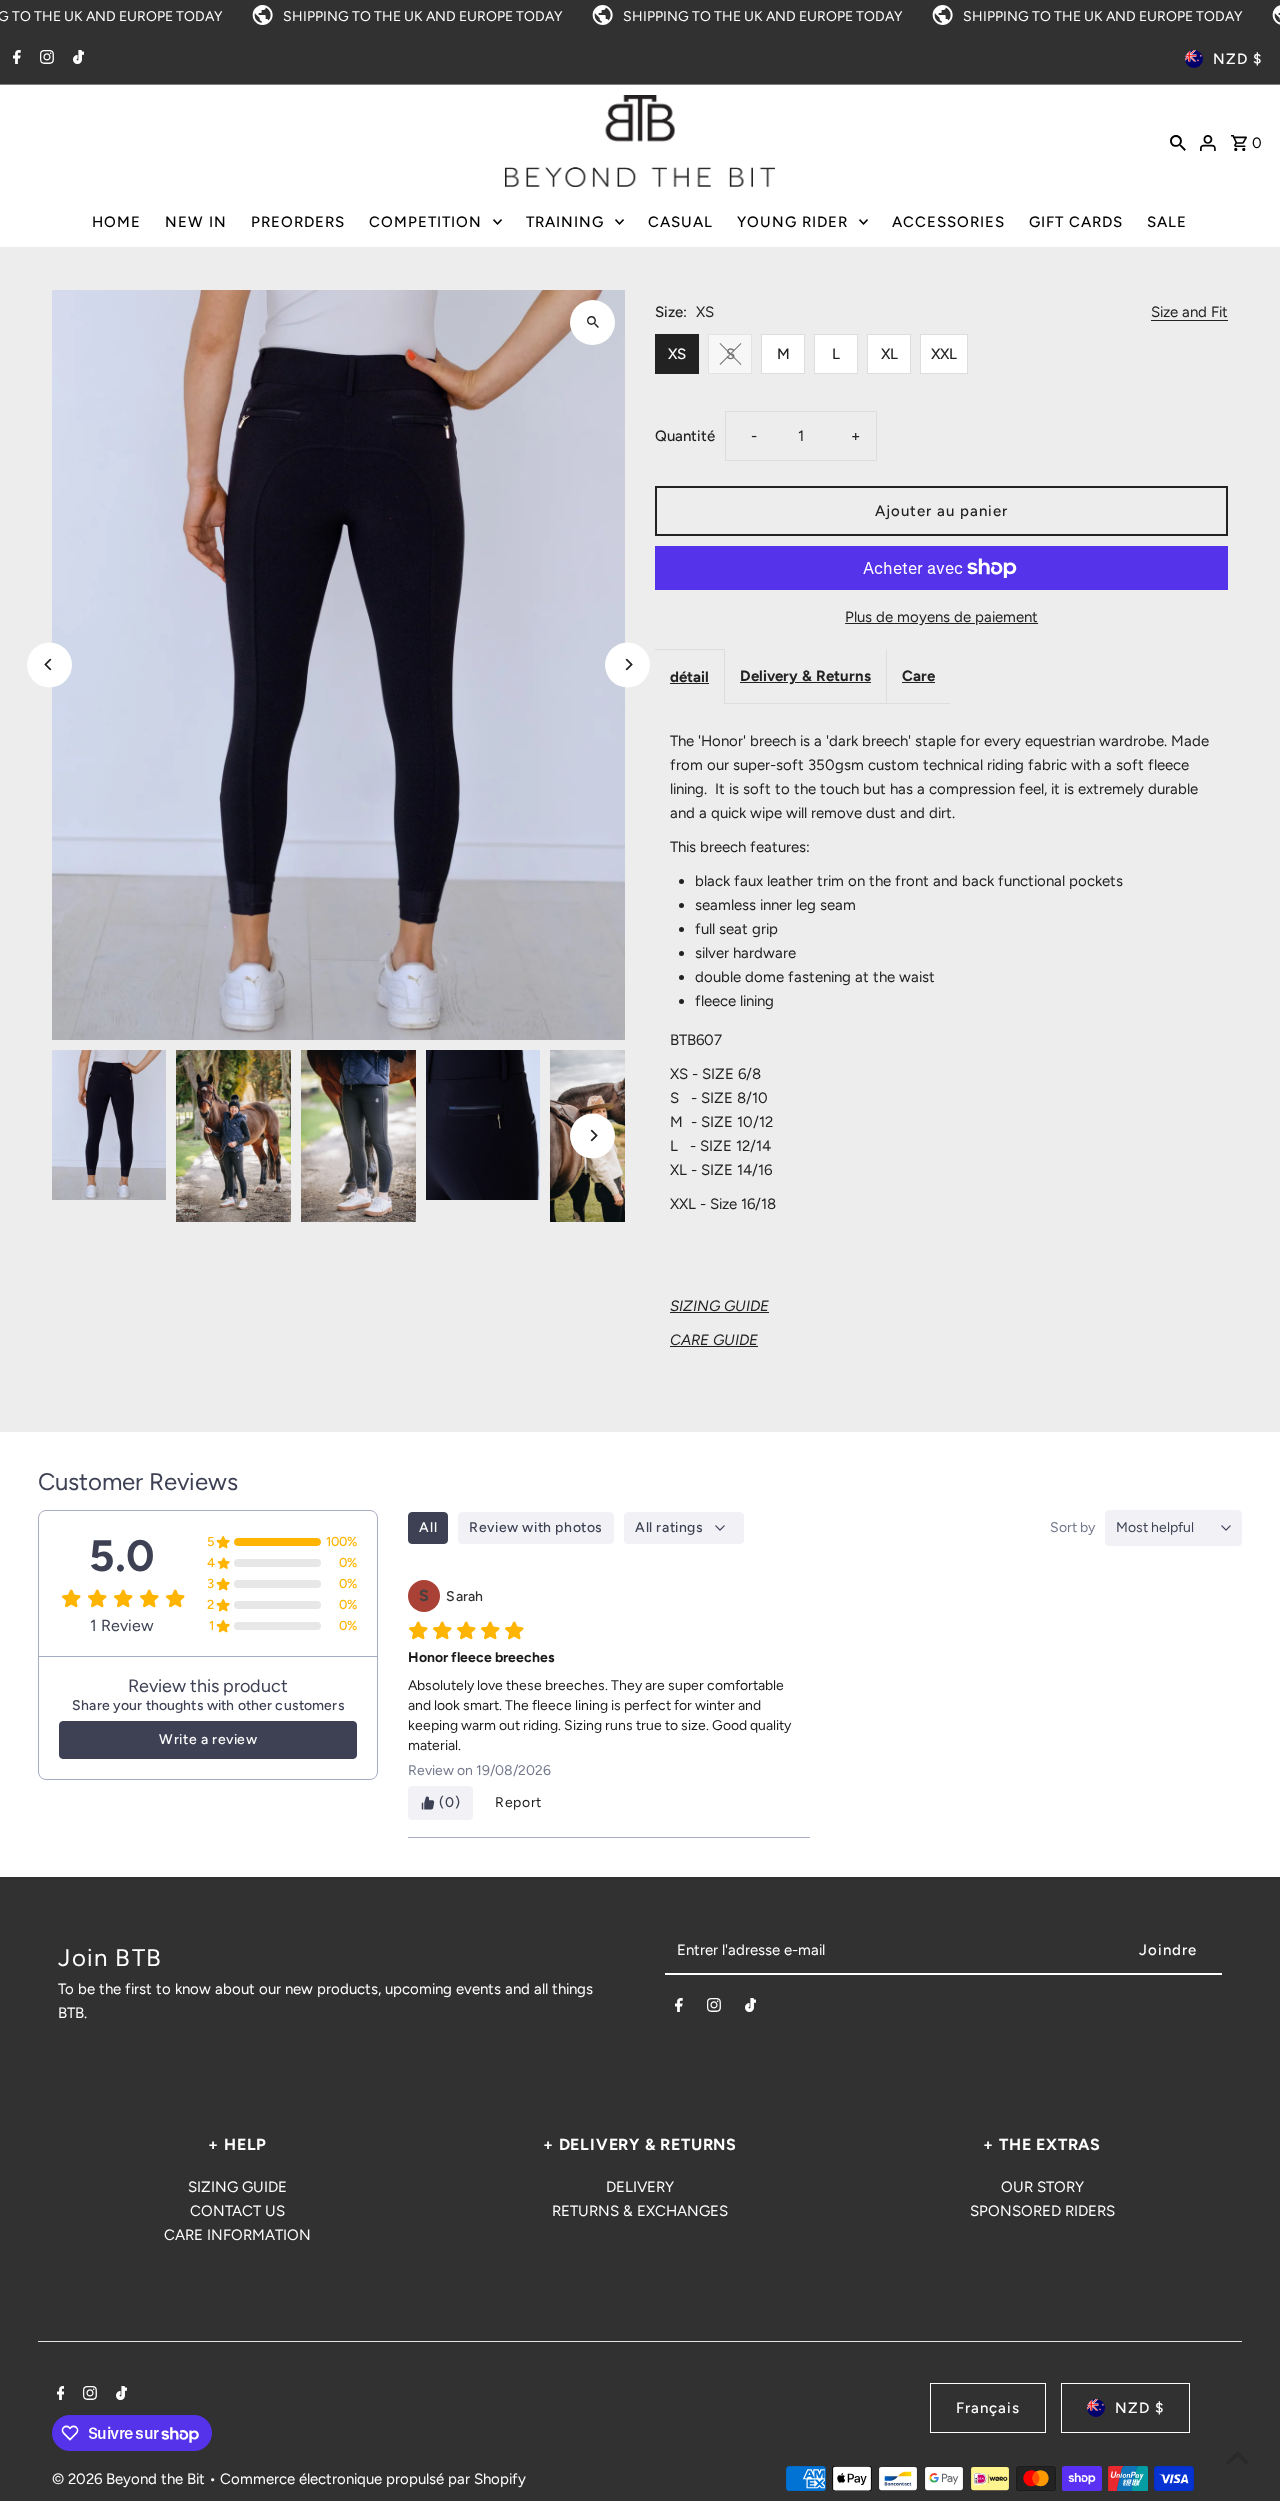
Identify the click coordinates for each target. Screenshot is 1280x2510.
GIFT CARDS (1076, 222)
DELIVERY (640, 2187)
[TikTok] (76, 59)
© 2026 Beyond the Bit (130, 2479)
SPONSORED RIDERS (1042, 2211)
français (988, 2408)
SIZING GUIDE (237, 2187)
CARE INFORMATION (237, 2235)
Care (918, 676)
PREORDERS (298, 222)
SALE (1167, 222)
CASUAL (680, 222)
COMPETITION (425, 222)
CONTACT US (237, 2211)
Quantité (685, 436)
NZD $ (1237, 59)
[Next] (627, 664)
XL (889, 354)
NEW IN (196, 222)
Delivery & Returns (805, 676)
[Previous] (49, 664)
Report (518, 1802)
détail (689, 677)
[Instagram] (44, 59)
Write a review (208, 1739)
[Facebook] (14, 59)
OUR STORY (1042, 2187)
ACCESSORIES (948, 222)
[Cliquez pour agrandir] (592, 322)
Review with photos (536, 1527)
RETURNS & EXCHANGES (640, 2211)
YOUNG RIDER (792, 222)
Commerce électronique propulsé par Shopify (373, 2479)
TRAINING (565, 222)
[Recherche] (1178, 141)
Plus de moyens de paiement (941, 617)
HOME (116, 222)
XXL (944, 354)
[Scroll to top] (1237, 2457)
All (428, 1527)
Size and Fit (1189, 313)
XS (677, 354)
